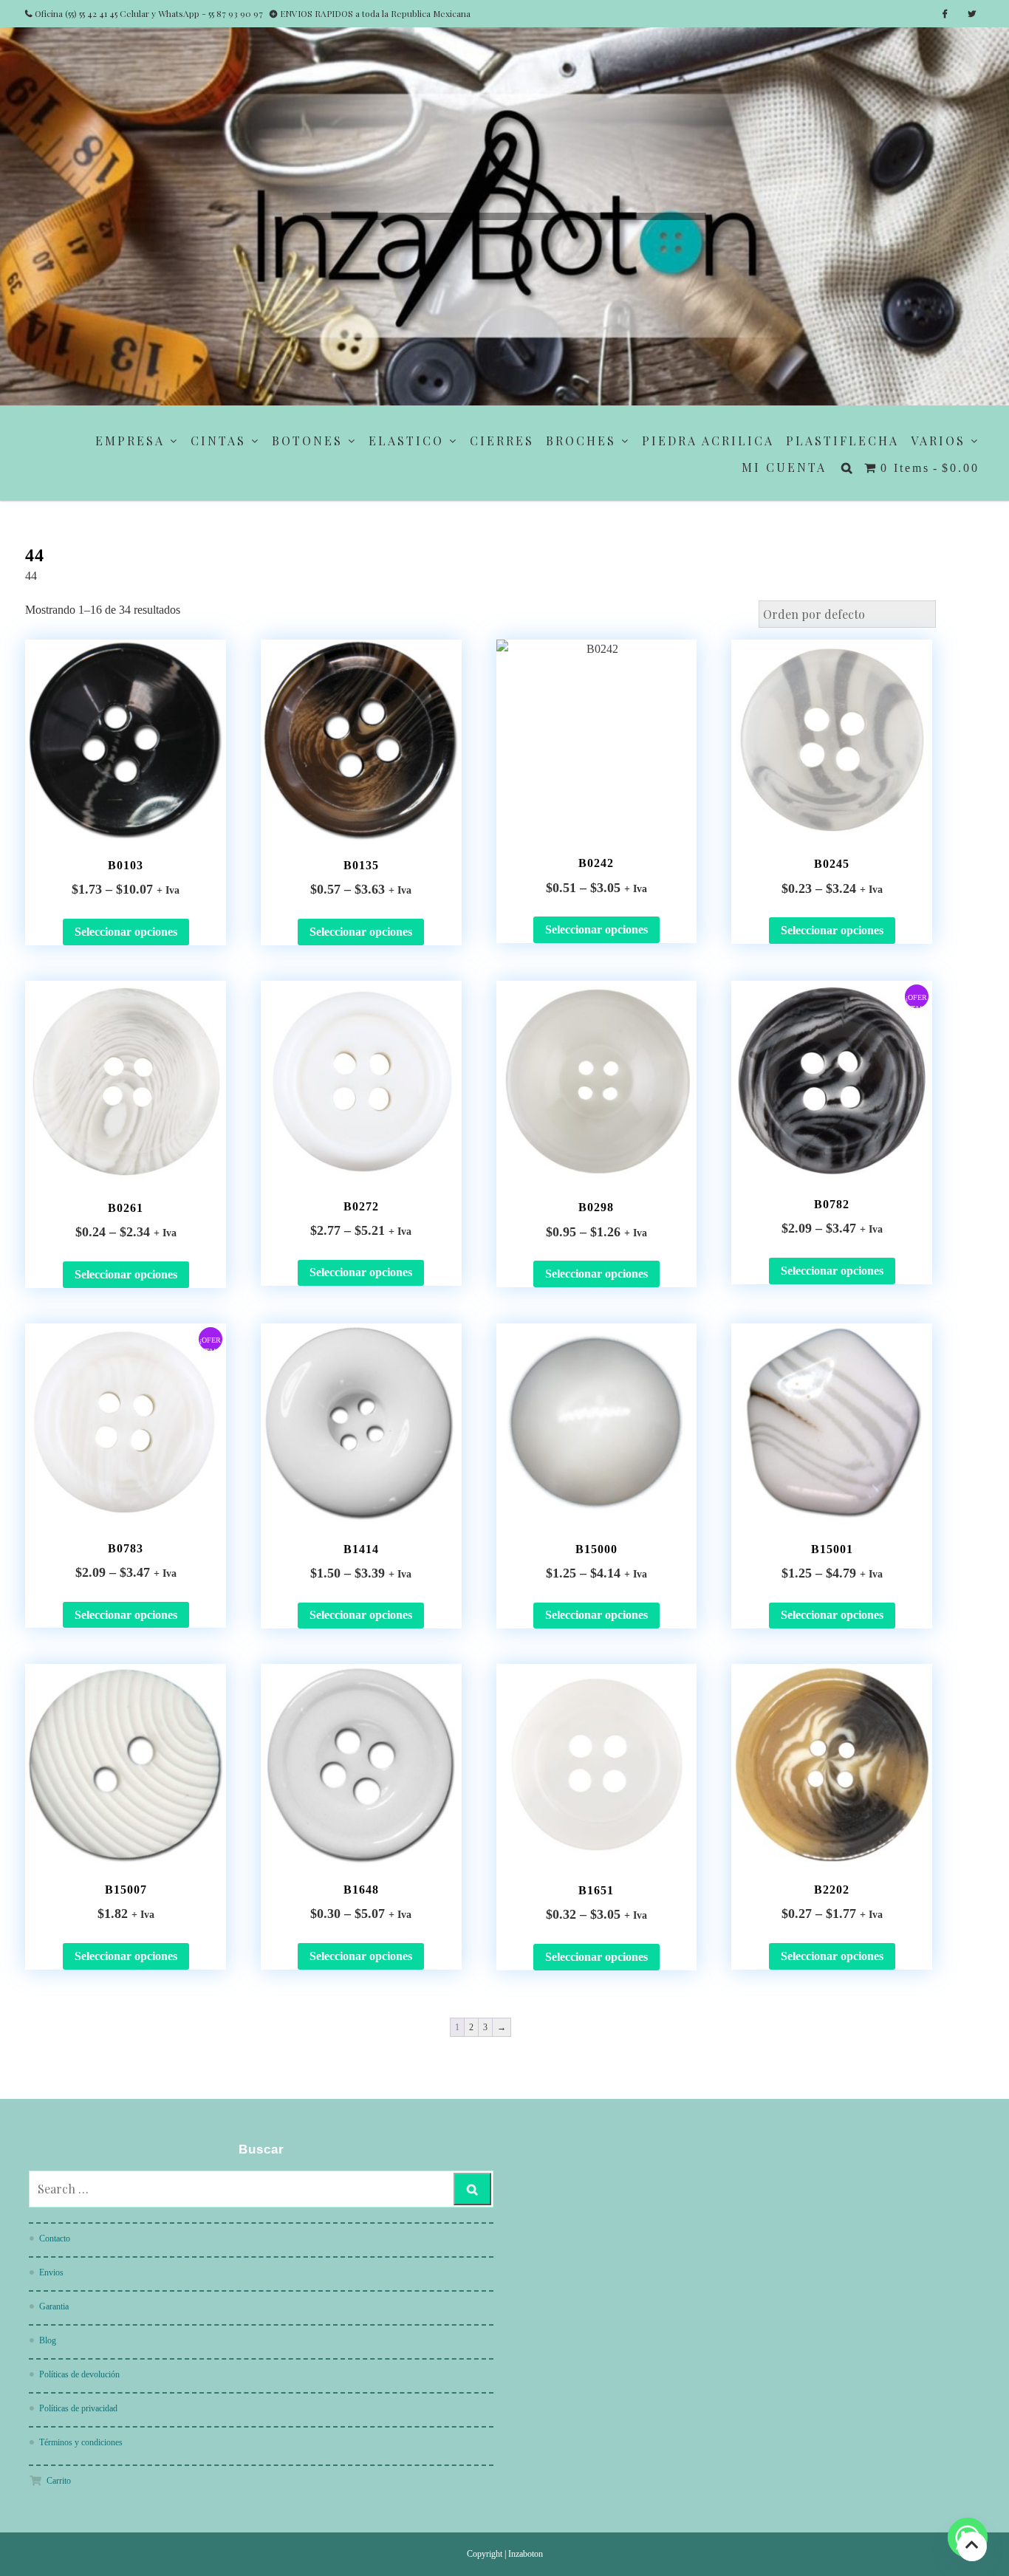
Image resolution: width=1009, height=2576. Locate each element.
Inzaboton (526, 2554)
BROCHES (581, 441)
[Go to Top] (972, 2546)
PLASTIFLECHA (842, 441)
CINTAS (218, 441)
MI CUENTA (784, 467)
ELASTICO (406, 441)
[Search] (472, 2189)
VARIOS (938, 441)
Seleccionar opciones (126, 932)
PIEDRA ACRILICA (708, 441)
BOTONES (307, 441)
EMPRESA (130, 441)
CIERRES (502, 441)
